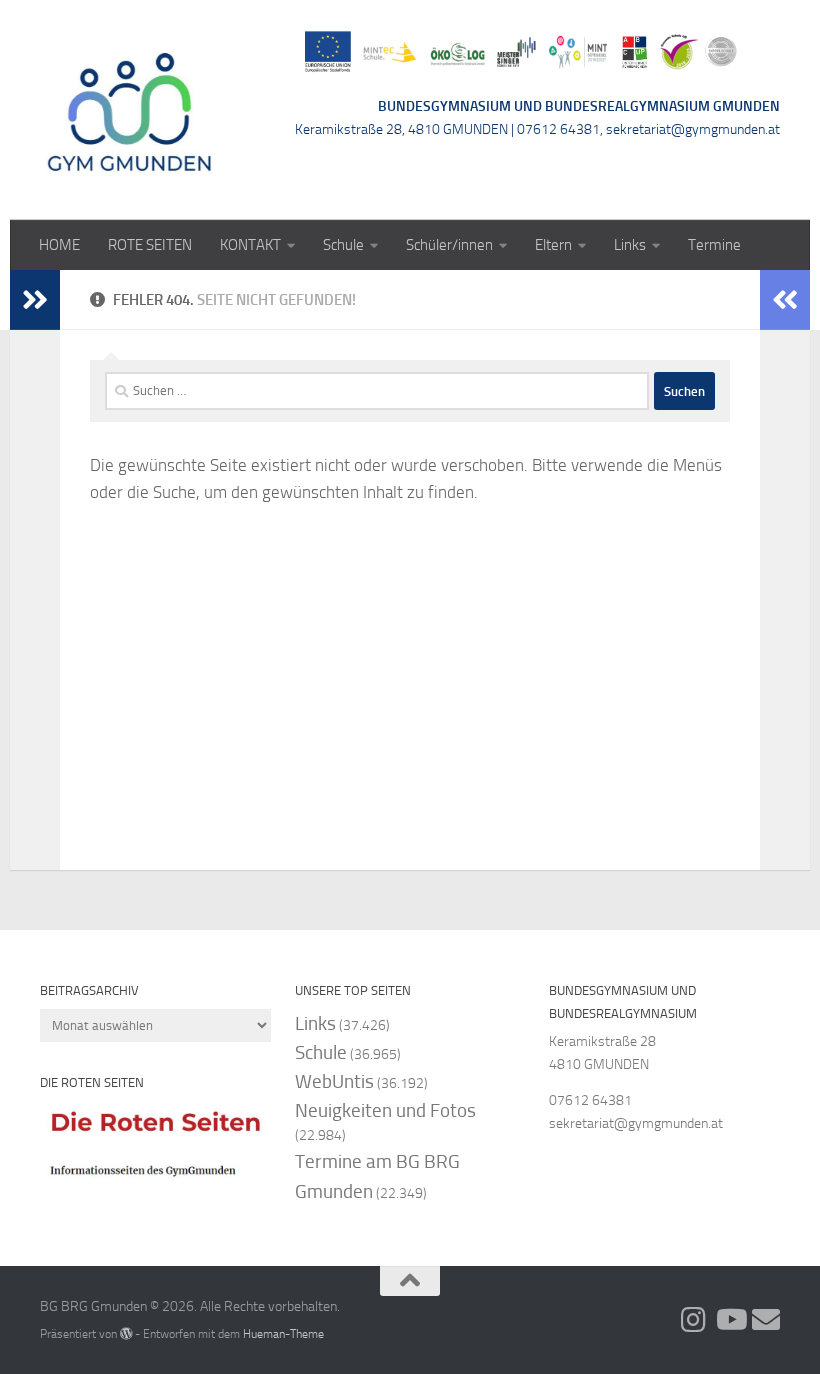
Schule (343, 245)
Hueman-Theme (283, 1333)
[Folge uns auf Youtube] (730, 1320)
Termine (714, 245)
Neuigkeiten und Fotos (385, 1110)
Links (630, 245)
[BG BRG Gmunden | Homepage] (130, 110)
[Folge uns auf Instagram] (694, 1320)
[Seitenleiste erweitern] (35, 300)
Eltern (553, 245)
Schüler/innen (449, 245)
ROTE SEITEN (150, 245)
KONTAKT (250, 245)
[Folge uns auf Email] (766, 1320)
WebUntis (334, 1081)
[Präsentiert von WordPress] (126, 1334)
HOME (59, 245)
